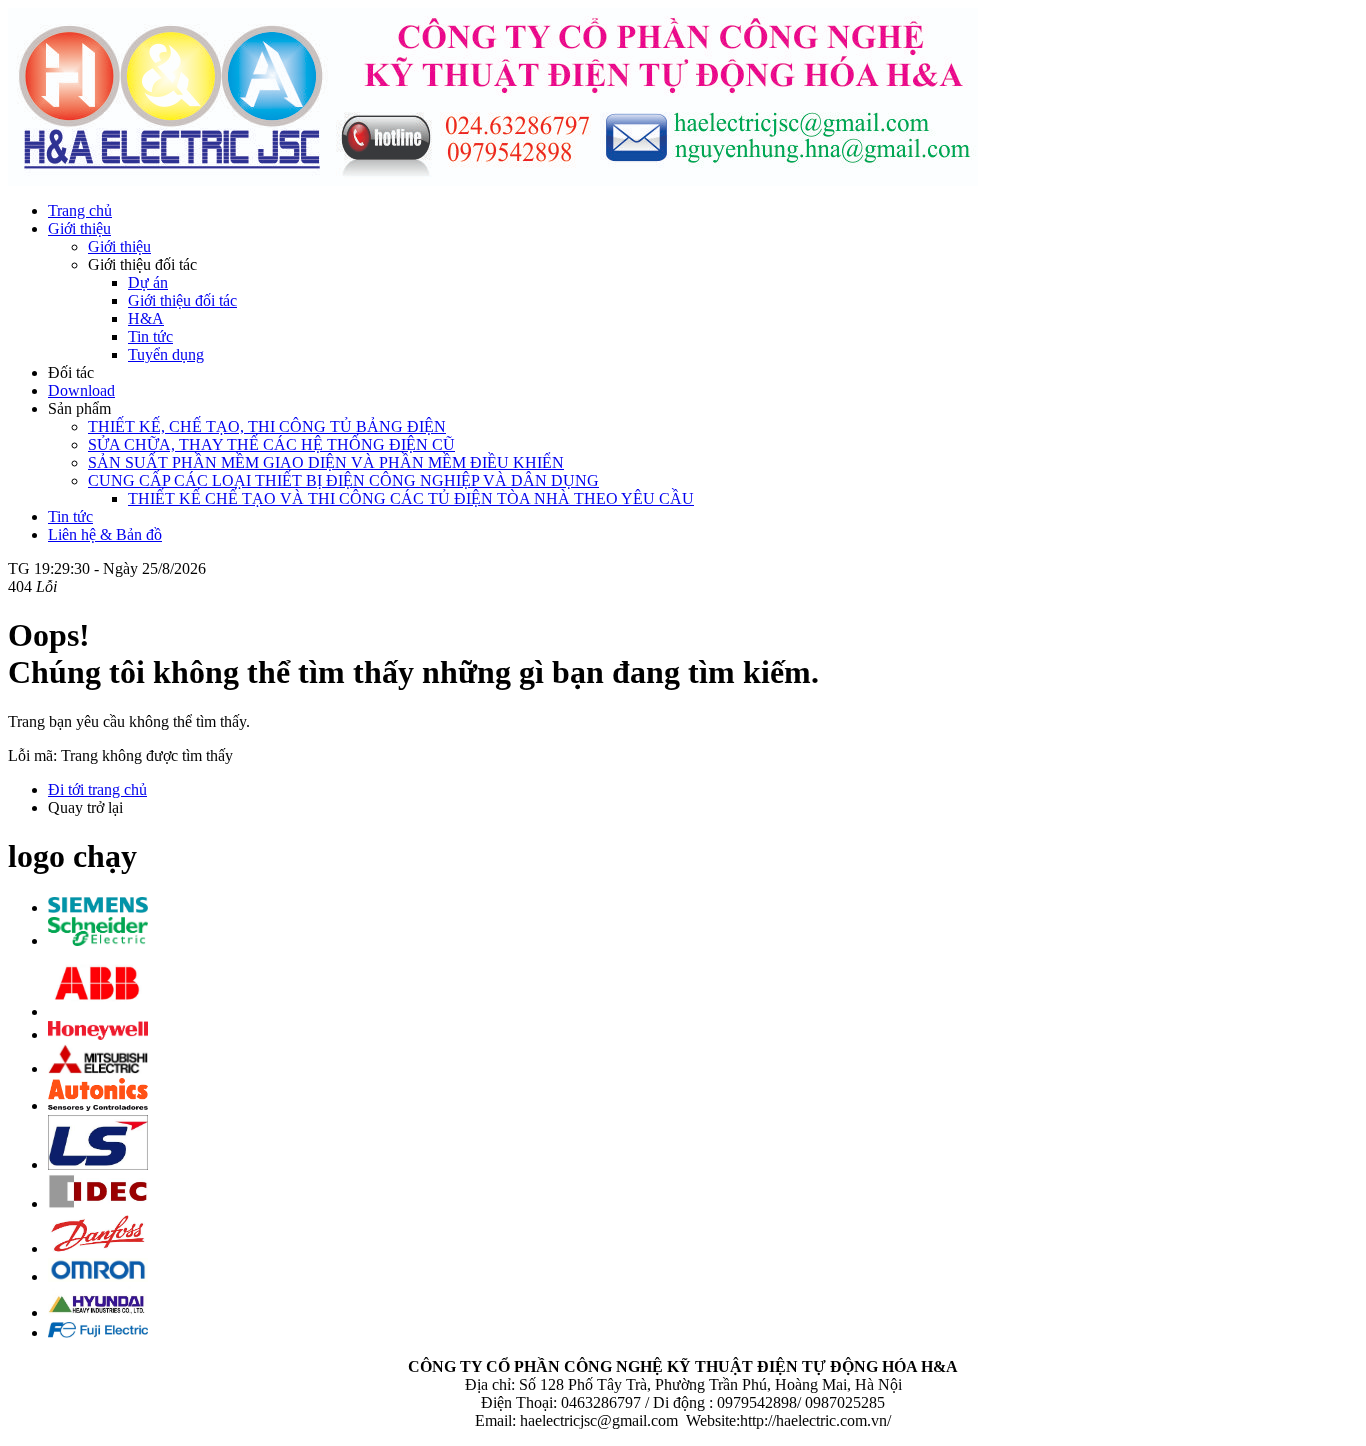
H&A (146, 318)
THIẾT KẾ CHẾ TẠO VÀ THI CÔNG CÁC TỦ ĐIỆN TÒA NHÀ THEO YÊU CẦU (411, 498)
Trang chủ (80, 210)
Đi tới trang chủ (97, 789)
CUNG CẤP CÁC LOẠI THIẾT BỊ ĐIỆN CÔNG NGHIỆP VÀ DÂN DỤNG (343, 480)
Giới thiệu (79, 228)
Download (81, 390)
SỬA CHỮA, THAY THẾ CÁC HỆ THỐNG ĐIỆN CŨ (271, 444)
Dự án (148, 282)
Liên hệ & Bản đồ (105, 534)
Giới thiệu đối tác (182, 300)
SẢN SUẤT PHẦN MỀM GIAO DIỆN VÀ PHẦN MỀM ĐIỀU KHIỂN (326, 462)
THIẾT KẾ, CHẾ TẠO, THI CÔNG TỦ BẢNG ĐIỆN (267, 426)
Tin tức (150, 336)
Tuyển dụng (166, 354)
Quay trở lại (85, 807)
